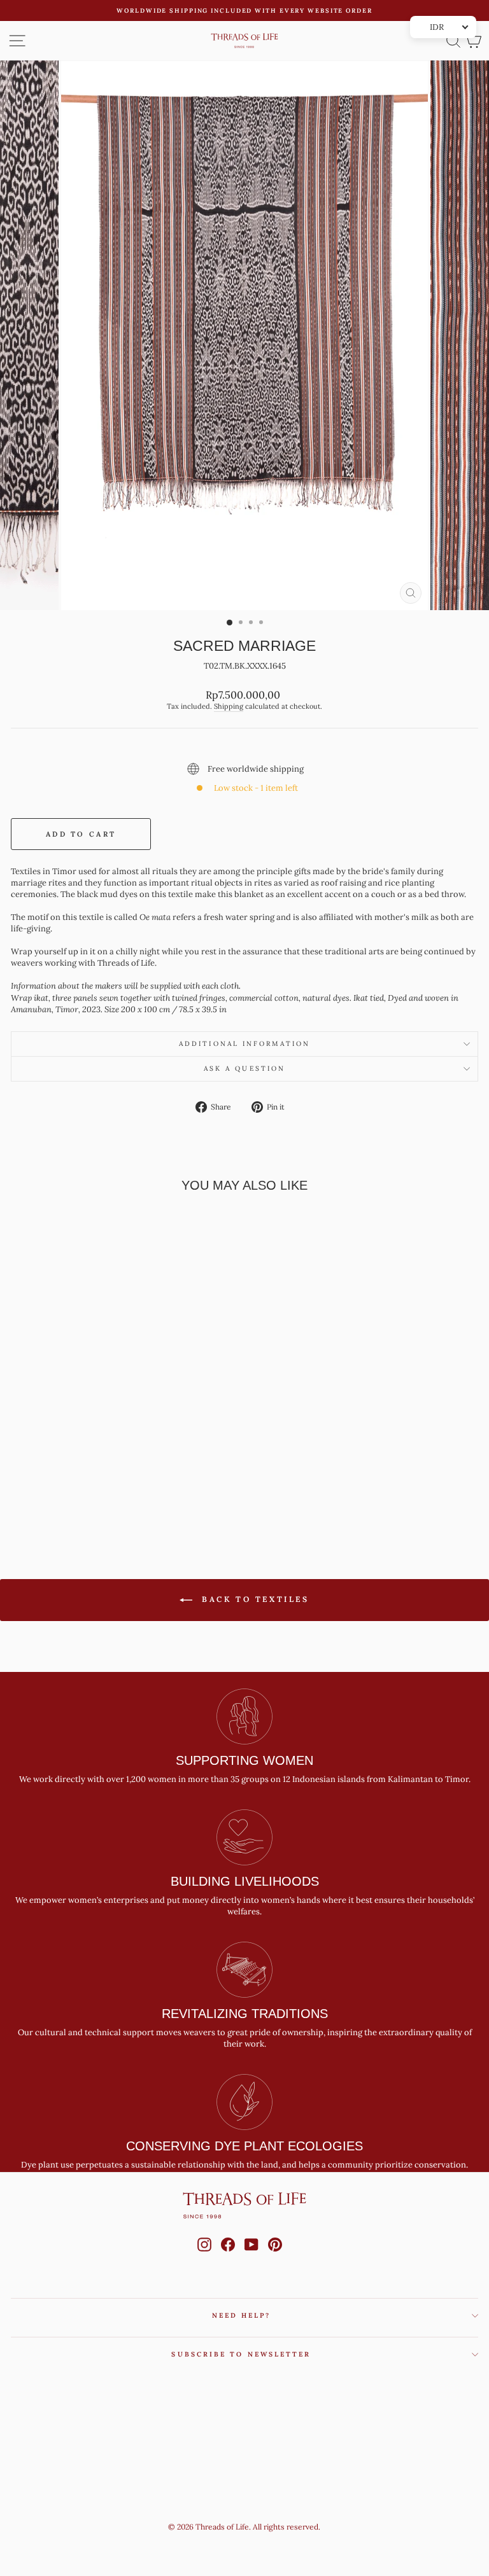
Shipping (229, 706)
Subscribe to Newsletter (241, 2354)
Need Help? (242, 2315)
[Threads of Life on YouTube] (252, 2257)
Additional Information (244, 1044)
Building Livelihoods (245, 1881)
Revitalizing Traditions (245, 2014)
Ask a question (244, 1069)
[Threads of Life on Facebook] (228, 2257)
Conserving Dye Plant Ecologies (244, 2146)
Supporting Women (244, 1760)
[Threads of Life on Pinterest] (275, 2257)
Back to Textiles (253, 1599)
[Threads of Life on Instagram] (204, 2257)
